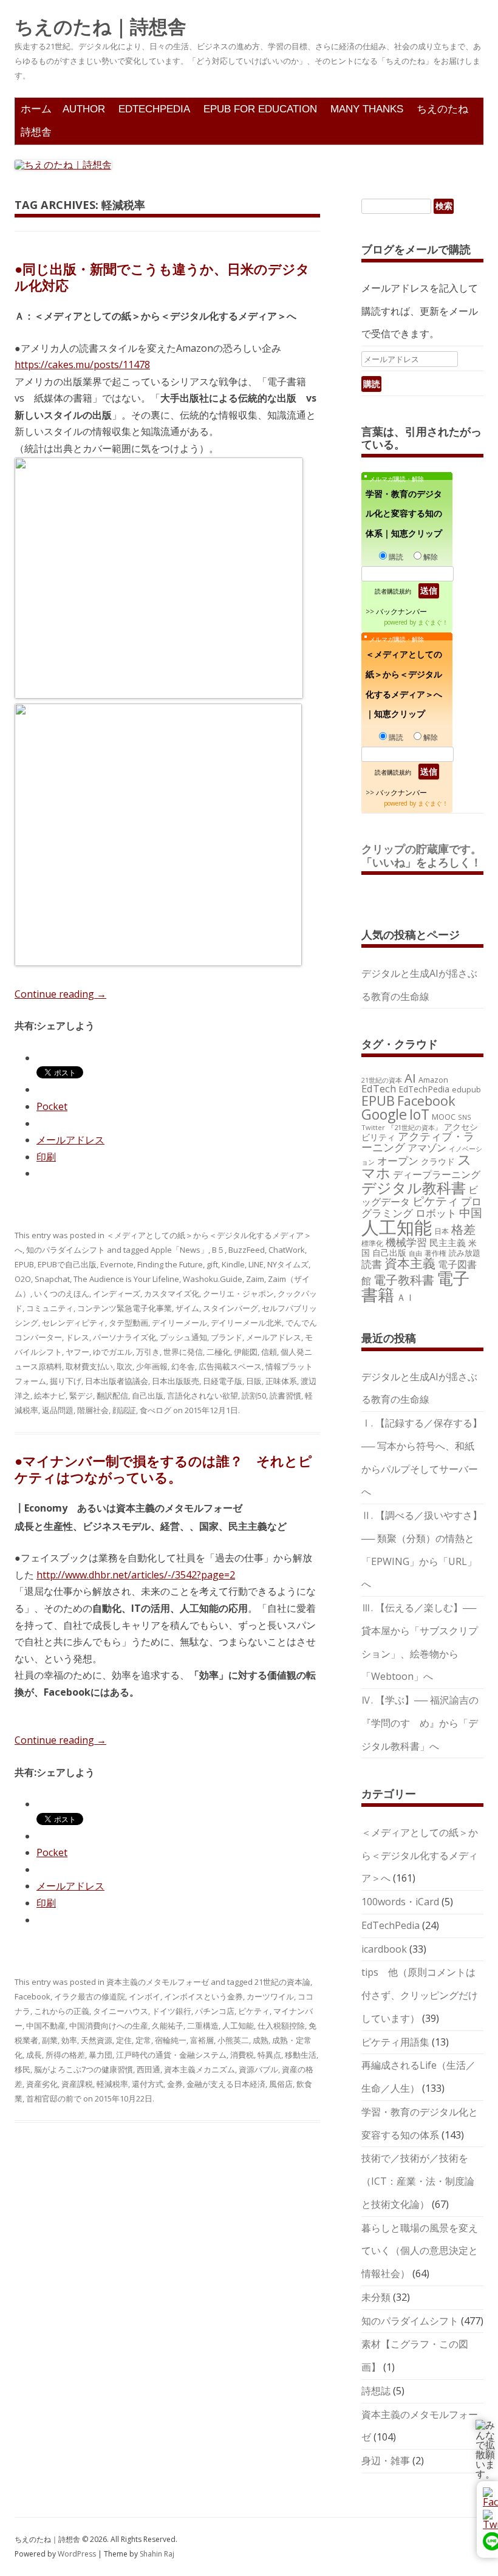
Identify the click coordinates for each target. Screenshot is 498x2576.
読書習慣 (285, 1396)
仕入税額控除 (281, 2026)
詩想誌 (376, 2391)
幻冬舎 (183, 1366)
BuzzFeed (247, 1250)
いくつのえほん (62, 1293)
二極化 (218, 1352)
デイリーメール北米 (246, 1323)
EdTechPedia (154, 109)
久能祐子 (168, 2026)
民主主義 (448, 1242)
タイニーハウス (121, 2011)
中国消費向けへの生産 (109, 2026)
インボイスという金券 (203, 1996)
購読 (396, 557)
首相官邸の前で (54, 2098)
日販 (254, 1381)
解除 (431, 557)
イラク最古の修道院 (90, 1996)
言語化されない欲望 (203, 1396)
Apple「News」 (179, 1250)
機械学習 (406, 1242)
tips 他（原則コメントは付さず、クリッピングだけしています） (420, 1995)
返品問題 (58, 1410)
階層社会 (93, 1410)
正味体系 (281, 1381)
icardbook (384, 1949)
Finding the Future (170, 1264)
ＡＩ (406, 1297)
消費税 (242, 2055)
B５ (218, 1250)
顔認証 (124, 1410)
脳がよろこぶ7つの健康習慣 (84, 2069)
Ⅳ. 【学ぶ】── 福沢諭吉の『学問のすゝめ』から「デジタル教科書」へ (420, 1723)
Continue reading (60, 994)
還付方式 (148, 2084)
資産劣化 (42, 2084)
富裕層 (202, 2040)
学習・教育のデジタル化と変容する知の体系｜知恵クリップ (404, 514)
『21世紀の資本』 (414, 1127)
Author (84, 109)
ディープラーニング (437, 1174)
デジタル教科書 (414, 1187)
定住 (124, 2040)
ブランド (227, 1337)
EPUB (24, 1264)
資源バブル (258, 2069)
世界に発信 (183, 1352)
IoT (419, 1114)
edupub (466, 1089)
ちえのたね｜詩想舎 (101, 27)
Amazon (433, 1080)
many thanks (367, 109)
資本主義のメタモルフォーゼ (158, 1982)
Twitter (373, 1127)
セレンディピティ (73, 1323)
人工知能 (238, 2026)
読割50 (254, 1396)
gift (212, 1264)
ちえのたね (442, 109)
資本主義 (410, 1263)
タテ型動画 (128, 1323)
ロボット (436, 1213)
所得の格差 (65, 2055)
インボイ (145, 1996)
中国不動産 (46, 2026)
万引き (148, 1352)
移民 (22, 2069)
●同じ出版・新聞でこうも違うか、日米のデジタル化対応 (162, 276)
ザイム (187, 1308)
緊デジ (81, 1396)
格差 (463, 1229)
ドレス (77, 1337)
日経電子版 (223, 1381)
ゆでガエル (113, 1352)
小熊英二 (233, 2040)
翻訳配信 (112, 1396)
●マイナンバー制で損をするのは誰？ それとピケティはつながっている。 (163, 1468)
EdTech (379, 1088)
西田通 (148, 2069)
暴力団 (101, 2055)
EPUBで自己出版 (67, 1264)
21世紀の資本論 (282, 1982)
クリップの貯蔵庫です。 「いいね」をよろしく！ (427, 855)
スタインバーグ (230, 1308)
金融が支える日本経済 (226, 2084)
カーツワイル (270, 1996)
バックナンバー (401, 611)
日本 (442, 1231)
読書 (372, 1264)
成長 (34, 2055)
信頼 (269, 1352)
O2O (23, 1279)
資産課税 (77, 2084)
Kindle (233, 1264)
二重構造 (203, 2026)
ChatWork (287, 1250)
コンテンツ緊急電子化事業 (124, 1308)
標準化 (372, 1243)
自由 (415, 1253)
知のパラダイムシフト (66, 1250)
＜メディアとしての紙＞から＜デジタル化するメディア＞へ (420, 1855)
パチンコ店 (215, 2011)
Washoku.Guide (213, 1279)
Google (384, 1114)
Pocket (52, 1106)
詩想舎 (36, 132)
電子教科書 (404, 1280)
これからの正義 (62, 2011)
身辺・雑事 (386, 2461)
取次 (124, 1366)
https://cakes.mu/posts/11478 (82, 365)
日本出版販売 (176, 1381)
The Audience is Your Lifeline (126, 1279)
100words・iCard (400, 1902)
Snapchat (52, 1279)
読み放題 (465, 1253)
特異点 (269, 2055)
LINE (256, 1264)
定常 (143, 2040)
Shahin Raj (157, 2554)
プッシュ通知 (183, 1337)
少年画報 (152, 1366)
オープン (398, 1161)
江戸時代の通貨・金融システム (171, 2055)
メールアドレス (274, 1337)
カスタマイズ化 (172, 1293)
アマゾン (427, 1148)
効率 (69, 2040)
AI (410, 1078)
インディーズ (117, 1293)
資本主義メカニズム (200, 2069)
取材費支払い (89, 1366)
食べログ (155, 1410)
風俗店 (281, 2084)
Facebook (32, 1996)
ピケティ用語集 (395, 2042)
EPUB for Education (260, 109)
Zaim (255, 1279)
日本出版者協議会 (117, 1381)
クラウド (438, 1161)
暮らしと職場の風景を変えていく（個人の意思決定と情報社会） (420, 2251)
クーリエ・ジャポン (238, 1293)
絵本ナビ (50, 1396)
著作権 (435, 1253)
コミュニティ (50, 1308)
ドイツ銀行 (172, 2011)
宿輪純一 (171, 2040)
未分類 (376, 2297)
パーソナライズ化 (124, 1337)
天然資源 (97, 2040)
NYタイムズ (288, 1264)
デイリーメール (179, 1323)
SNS (465, 1117)
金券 (175, 2084)
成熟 (261, 2040)
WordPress (78, 2554)
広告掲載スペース (230, 1366)
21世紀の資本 (382, 1080)
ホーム (36, 109)
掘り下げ (66, 1381)
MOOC (444, 1117)
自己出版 (148, 1396)
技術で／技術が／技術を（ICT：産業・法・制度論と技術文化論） (418, 2181)
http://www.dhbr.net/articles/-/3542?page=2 (136, 1575)
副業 (50, 2040)
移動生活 (301, 2055)
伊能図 (246, 1352)
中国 (471, 1213)
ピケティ (254, 2011)
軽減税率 (112, 2084)
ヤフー (77, 1352)
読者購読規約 (393, 591)
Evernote (117, 1264)
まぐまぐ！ (433, 622)
